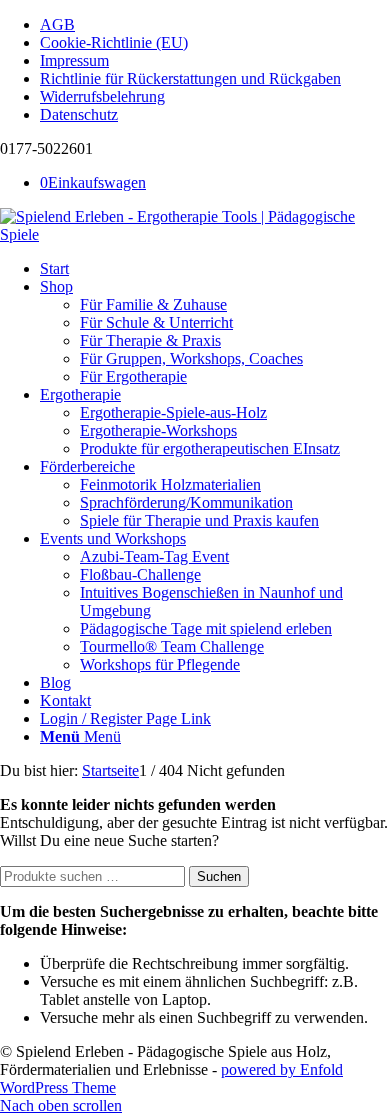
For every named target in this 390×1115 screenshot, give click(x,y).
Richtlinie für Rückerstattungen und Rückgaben (190, 78)
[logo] (195, 234)
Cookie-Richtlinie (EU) (114, 42)
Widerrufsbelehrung (102, 96)
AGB (57, 24)
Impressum (74, 60)
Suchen (219, 876)
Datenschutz (79, 114)
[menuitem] (215, 25)
